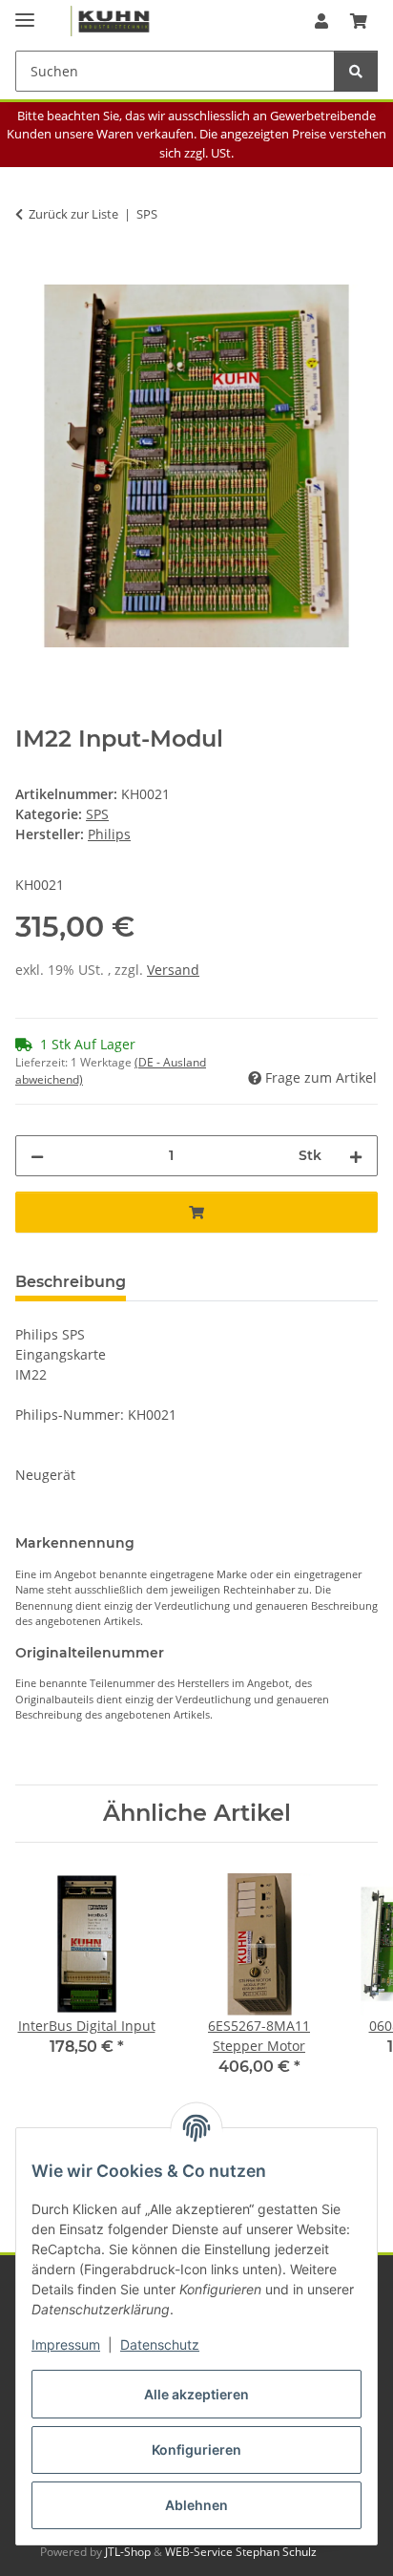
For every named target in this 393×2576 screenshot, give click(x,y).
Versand (173, 970)
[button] (321, 21)
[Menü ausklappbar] (25, 12)
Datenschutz (160, 2344)
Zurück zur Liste (73, 214)
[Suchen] (356, 71)
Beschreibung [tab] (71, 1282)
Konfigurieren (196, 2449)
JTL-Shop (129, 2552)
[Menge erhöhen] (356, 1156)
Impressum (66, 2344)
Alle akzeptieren (196, 2394)
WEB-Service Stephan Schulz (241, 2552)
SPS (97, 814)
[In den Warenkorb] (31, 274)
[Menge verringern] (37, 1156)
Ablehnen (196, 2505)
